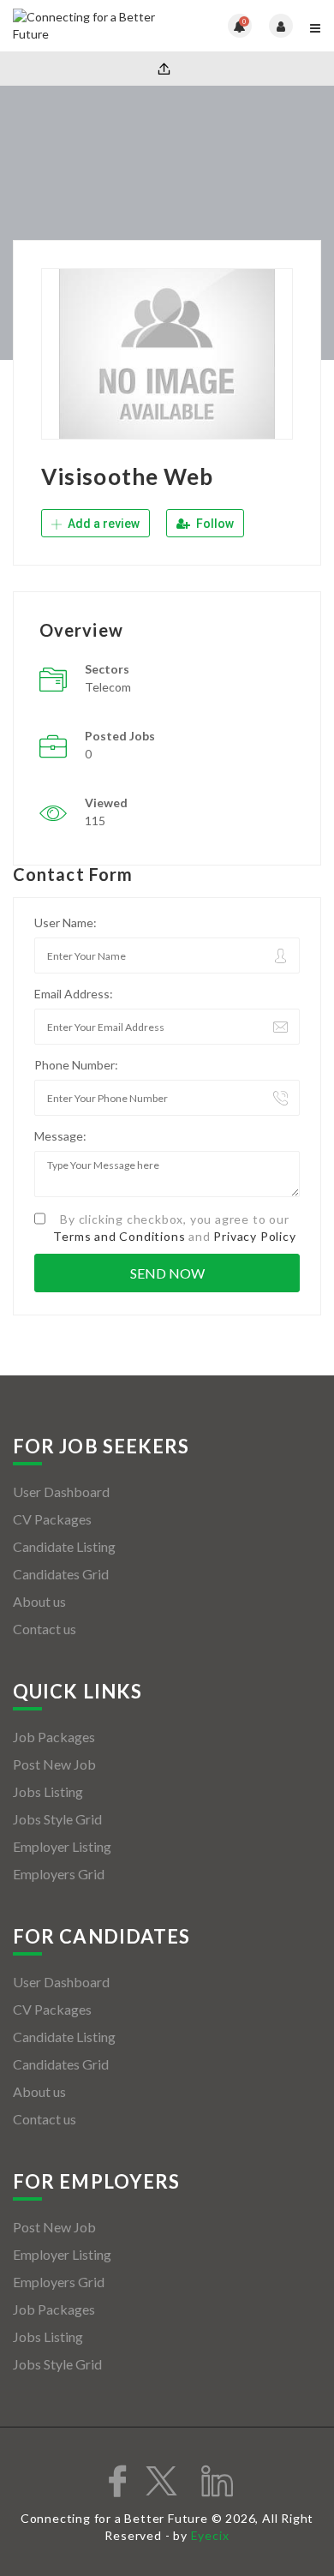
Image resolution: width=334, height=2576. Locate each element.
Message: (60, 1136)
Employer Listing (62, 1846)
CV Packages (52, 1519)
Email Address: (74, 994)
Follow (214, 524)
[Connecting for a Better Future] (90, 26)
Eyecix (210, 2535)
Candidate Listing (64, 1546)
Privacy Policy (254, 1236)
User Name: (66, 923)
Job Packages (54, 1737)
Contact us (45, 1629)
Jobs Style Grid (57, 1819)
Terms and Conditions (119, 1236)
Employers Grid (59, 1874)
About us (39, 1601)
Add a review (102, 524)
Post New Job (54, 1764)
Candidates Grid (61, 1574)
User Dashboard (61, 1492)
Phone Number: (76, 1065)
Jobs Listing (48, 1791)
